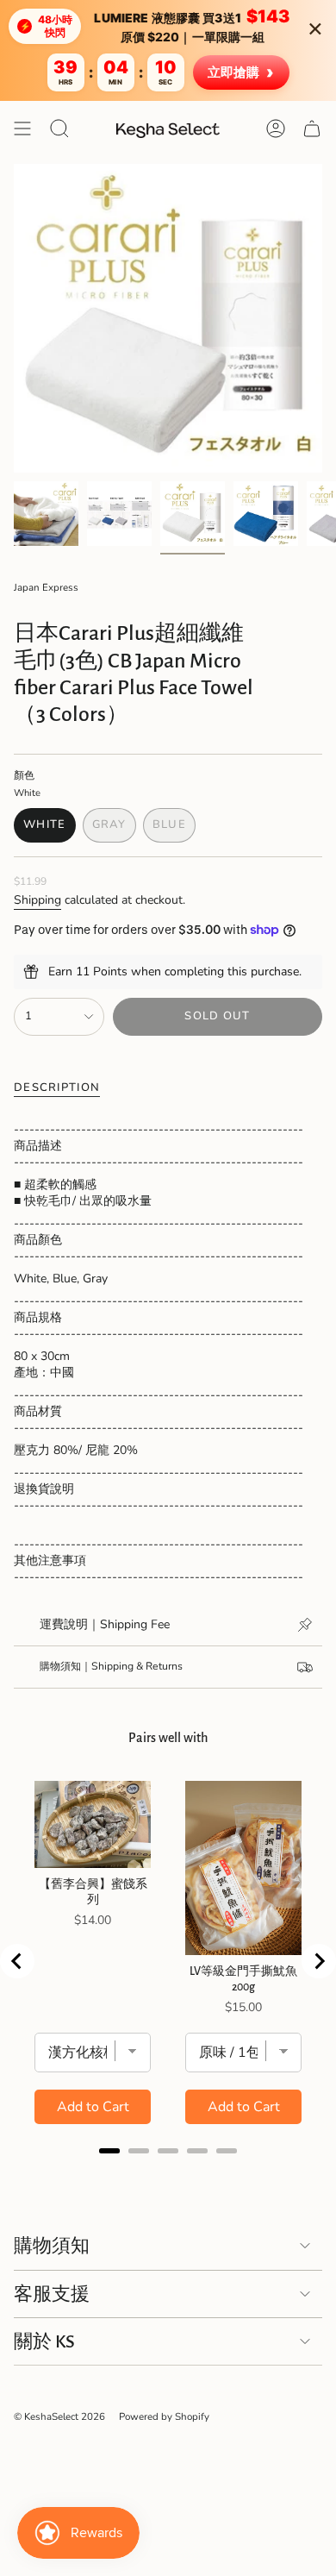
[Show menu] (22, 128)
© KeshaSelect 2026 (59, 2416)
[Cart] (312, 128)
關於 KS (44, 2341)
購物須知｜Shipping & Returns (111, 1666)
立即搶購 (241, 72)
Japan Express (46, 587)
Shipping (37, 900)
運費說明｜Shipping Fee (105, 1624)
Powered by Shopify (164, 2416)
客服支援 (52, 2294)
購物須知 (52, 2246)
